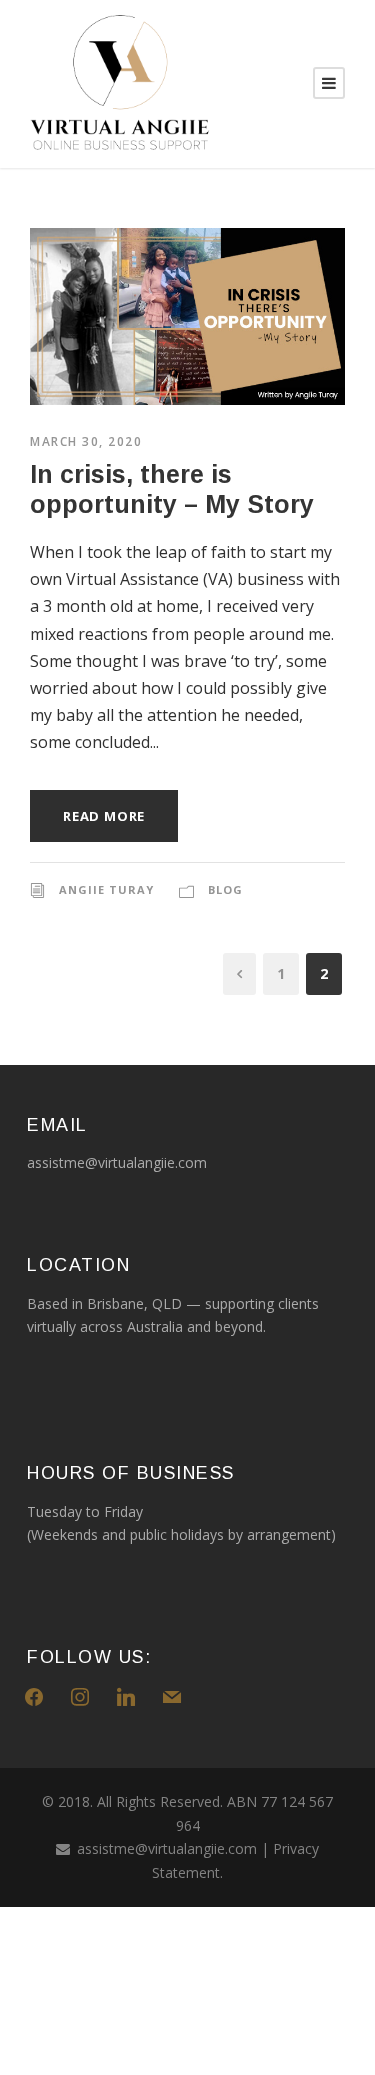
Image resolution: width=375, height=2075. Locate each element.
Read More (104, 816)
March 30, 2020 (86, 441)
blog (225, 889)
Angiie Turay (106, 889)
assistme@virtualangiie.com (167, 1848)
